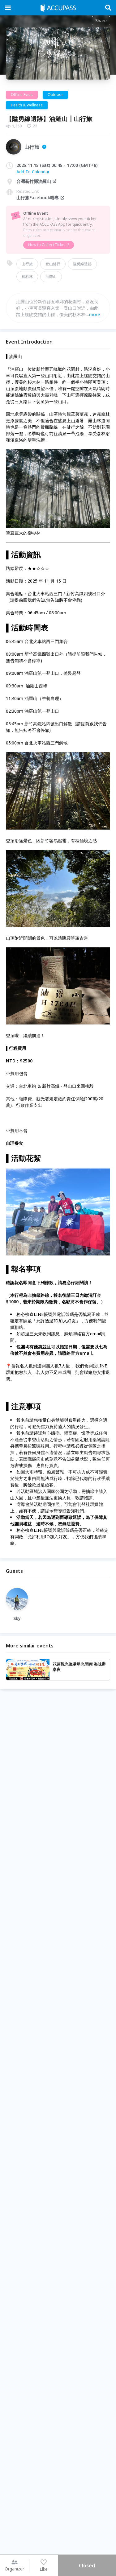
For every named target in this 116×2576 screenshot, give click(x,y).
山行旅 (27, 264)
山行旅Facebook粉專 (38, 198)
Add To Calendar (33, 172)
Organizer (14, 2569)
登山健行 (53, 264)
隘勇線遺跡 (82, 264)
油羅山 (51, 276)
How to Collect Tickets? (49, 245)
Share (101, 21)
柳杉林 (27, 276)
